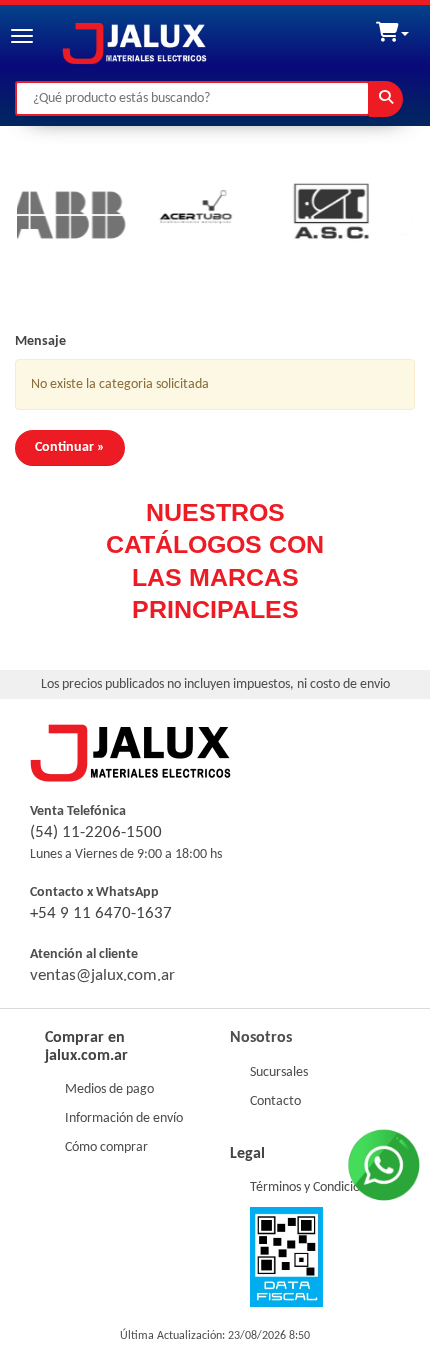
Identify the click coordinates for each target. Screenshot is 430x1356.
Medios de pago (109, 1089)
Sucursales (279, 1072)
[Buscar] (386, 99)
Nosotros (261, 1038)
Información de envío (124, 1118)
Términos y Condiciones (314, 1187)
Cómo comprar (106, 1147)
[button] (392, 28)
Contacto (275, 1101)
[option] (180, 215)
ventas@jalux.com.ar (102, 975)
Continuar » (70, 447)
